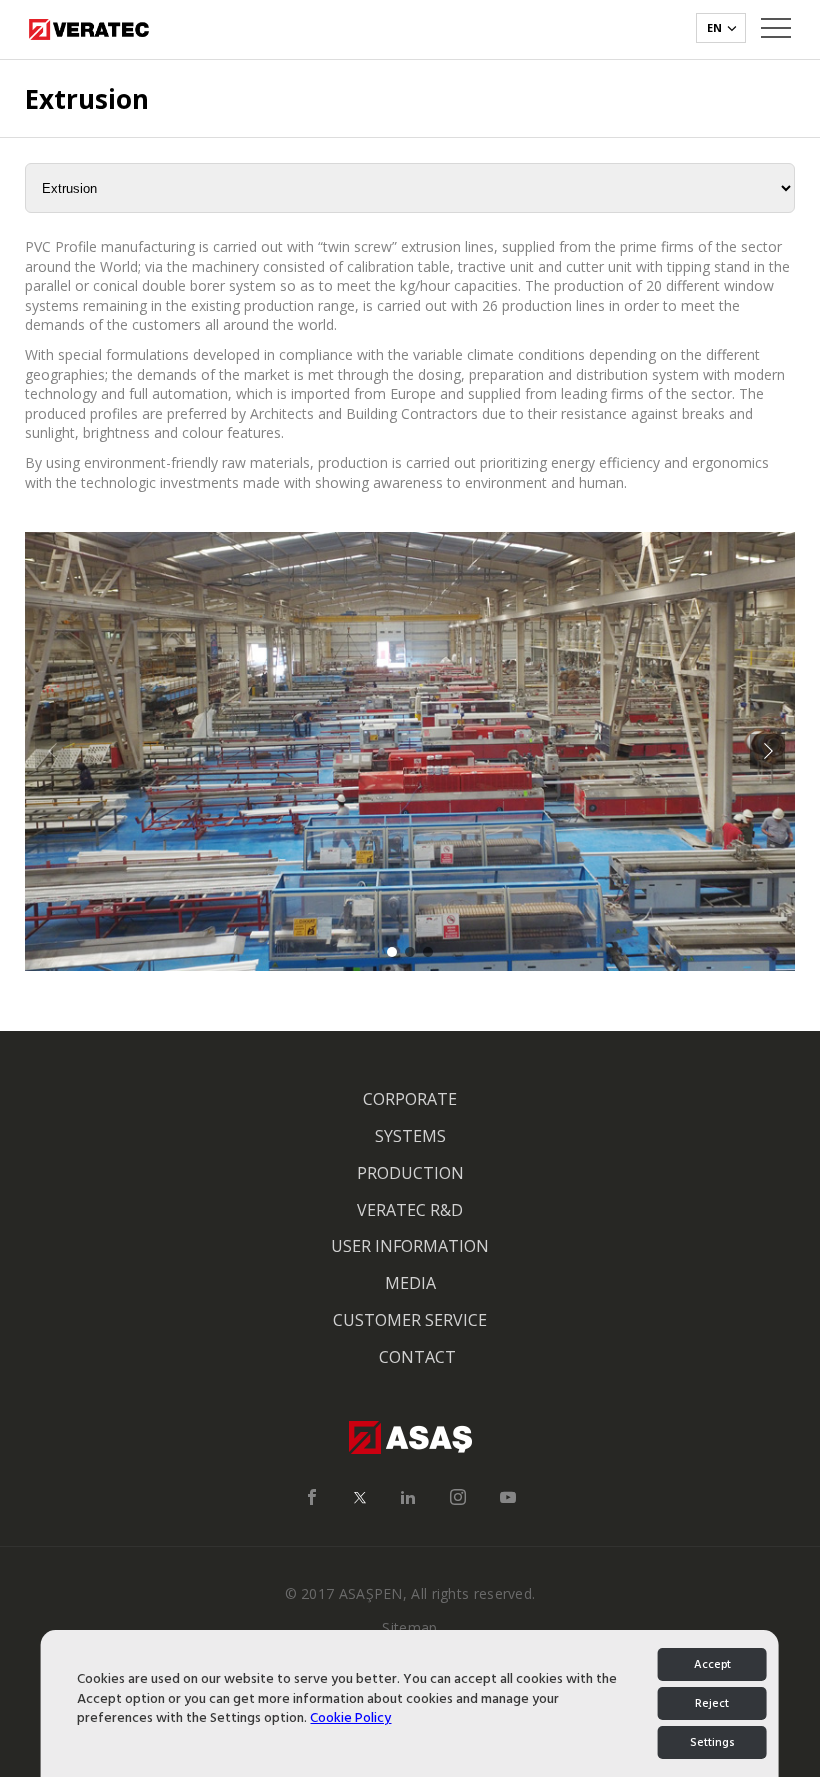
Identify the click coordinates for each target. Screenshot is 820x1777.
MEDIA (410, 1283)
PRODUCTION (410, 1173)
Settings (712, 1742)
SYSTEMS (410, 1136)
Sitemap (409, 1627)
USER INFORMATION (410, 1246)
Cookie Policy (350, 1717)
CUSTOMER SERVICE (410, 1320)
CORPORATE (410, 1099)
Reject (712, 1703)
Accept (712, 1664)
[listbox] (721, 28)
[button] (767, 751)
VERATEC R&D (410, 1210)
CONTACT (417, 1357)
